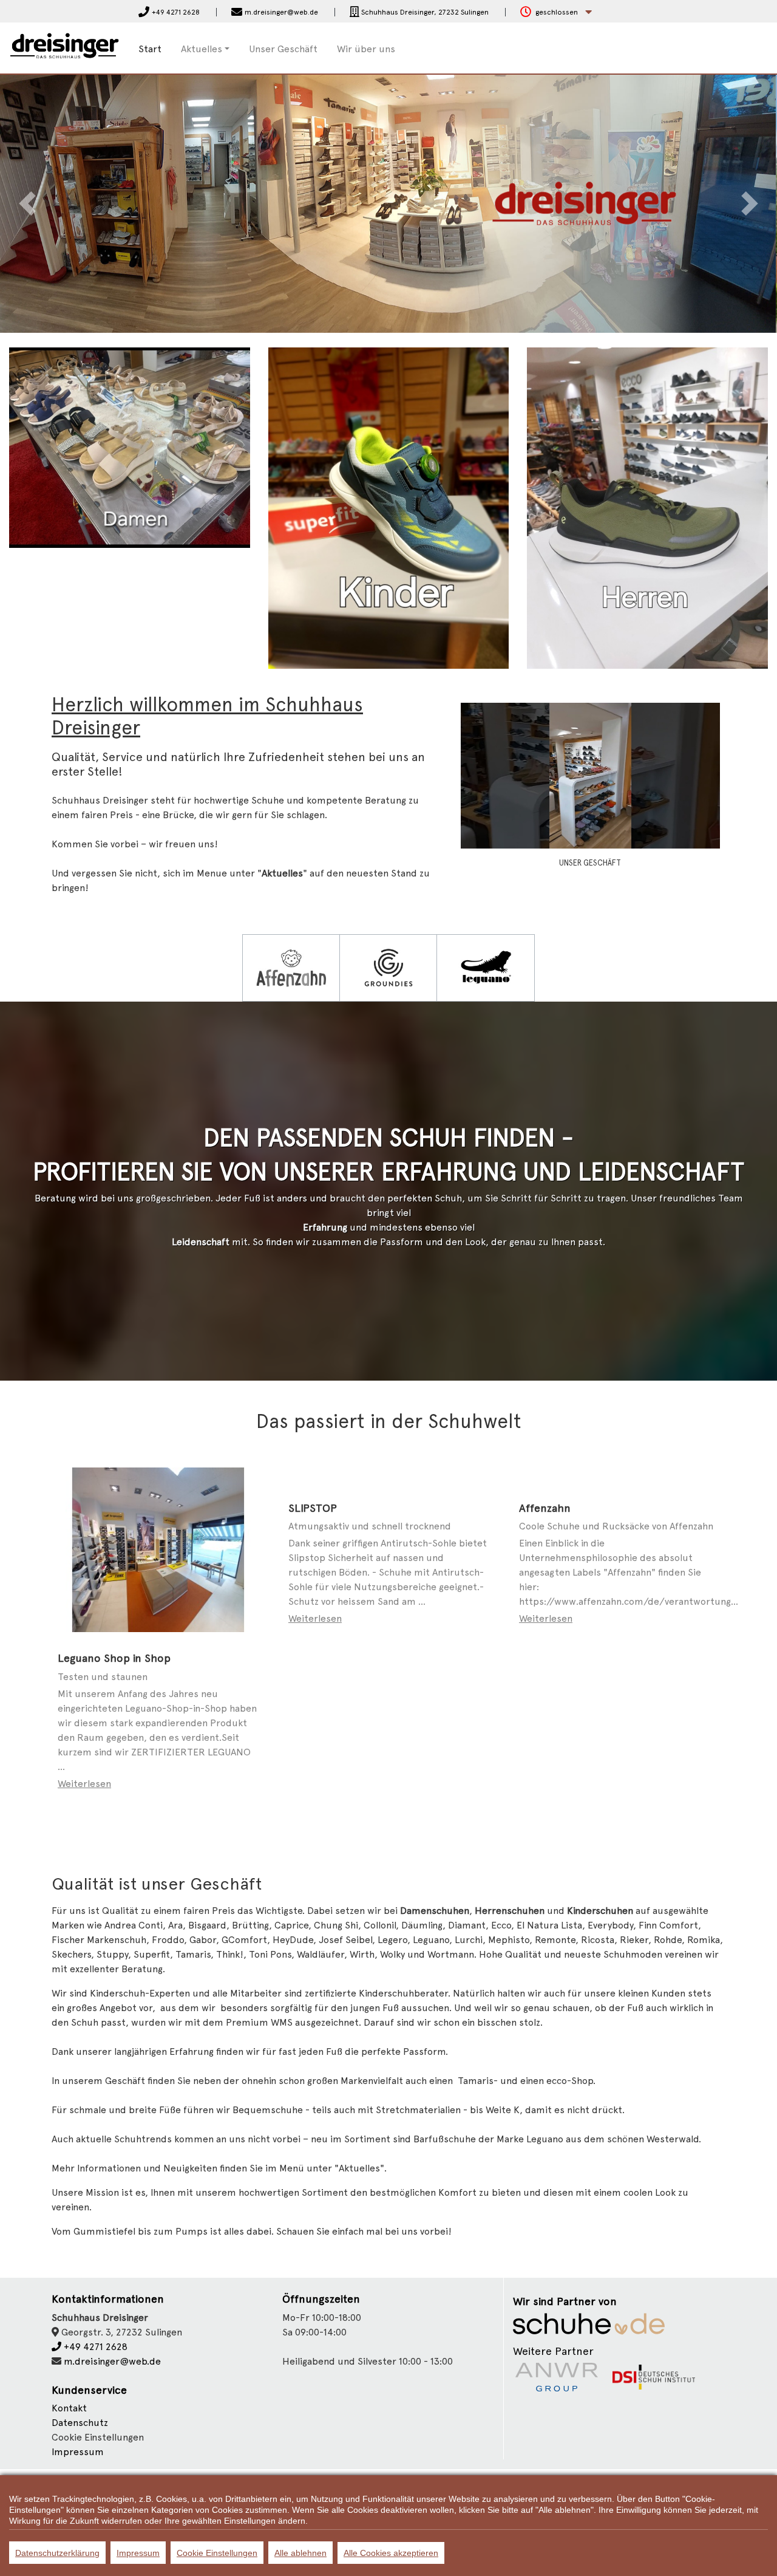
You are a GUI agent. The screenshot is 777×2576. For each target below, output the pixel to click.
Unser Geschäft (283, 49)
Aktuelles (202, 49)
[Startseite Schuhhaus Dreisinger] (65, 47)
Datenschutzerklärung (57, 2553)
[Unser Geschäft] (590, 775)
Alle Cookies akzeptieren (391, 2553)
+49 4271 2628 (94, 2347)
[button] (556, 12)
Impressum (78, 2452)
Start (150, 49)
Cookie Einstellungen (217, 2553)
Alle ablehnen (300, 2553)
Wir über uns (366, 49)
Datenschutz (80, 2423)
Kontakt (69, 2408)
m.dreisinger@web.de (112, 2361)
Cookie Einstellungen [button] (98, 2437)
